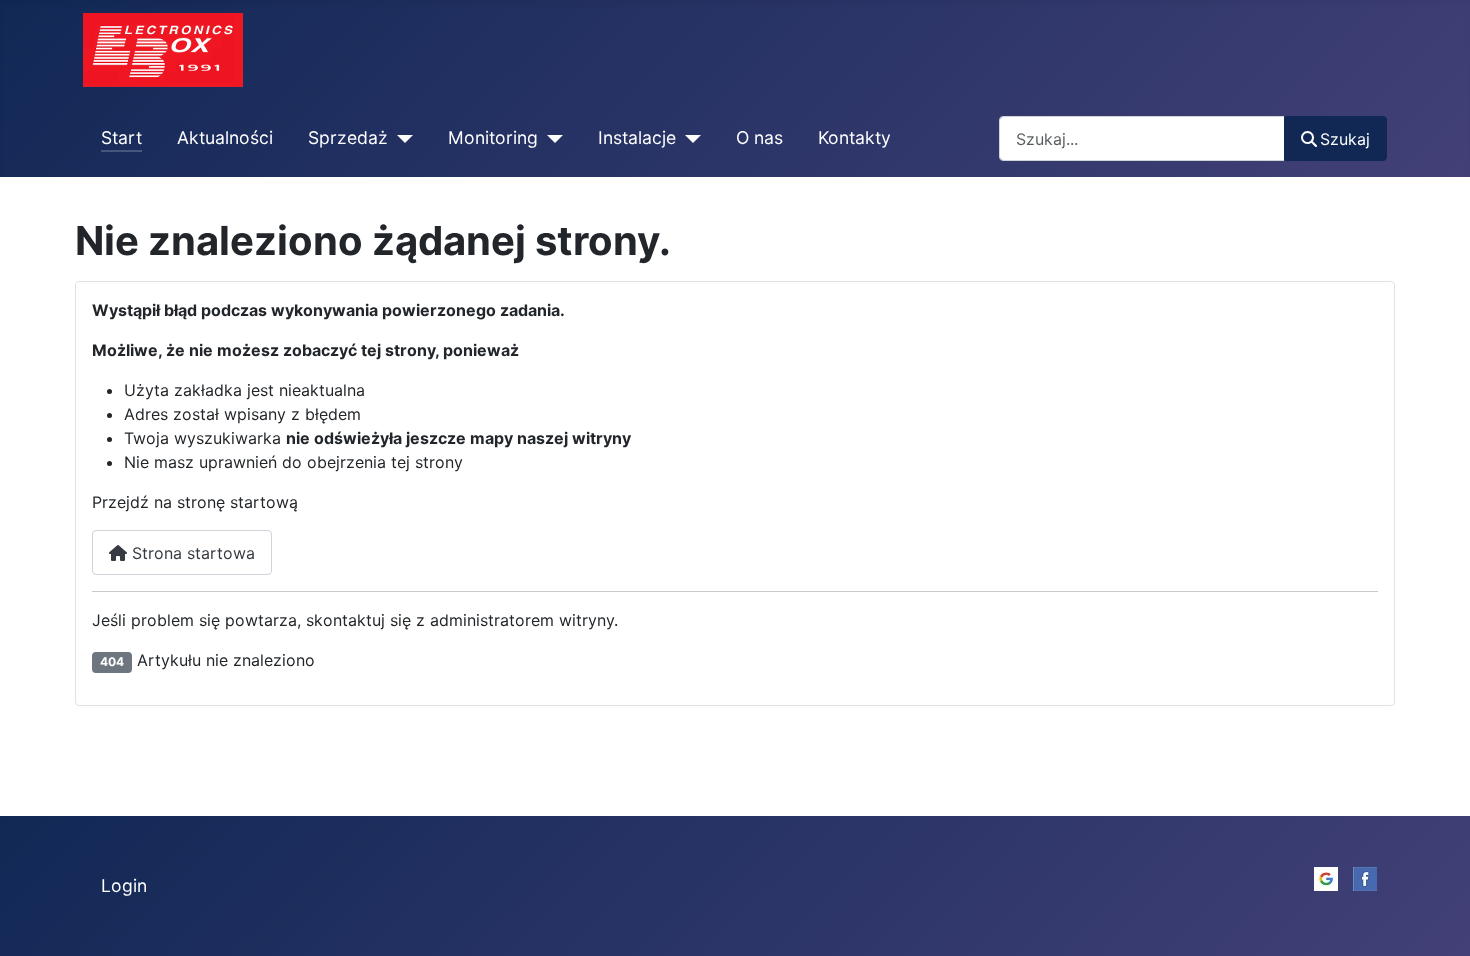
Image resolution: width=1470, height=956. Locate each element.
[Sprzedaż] (400, 138)
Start (121, 137)
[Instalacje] (688, 138)
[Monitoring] (550, 138)
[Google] (1326, 877)
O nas (759, 137)
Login (124, 885)
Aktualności (225, 137)
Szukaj (1345, 139)
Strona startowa (191, 553)
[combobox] (1142, 138)
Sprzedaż (348, 137)
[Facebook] (1365, 877)
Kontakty (854, 137)
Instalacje (637, 137)
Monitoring (493, 137)
